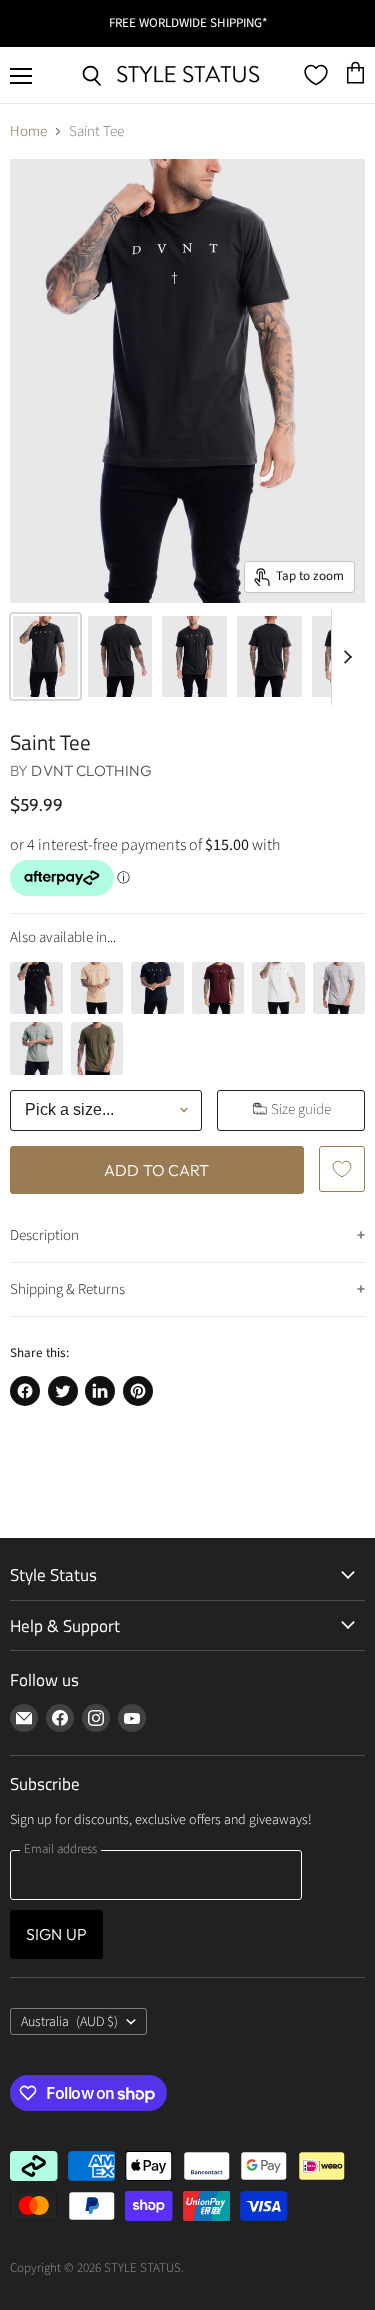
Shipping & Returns (67, 1289)
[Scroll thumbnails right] (347, 657)
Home (28, 131)
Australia (69, 2022)
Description (44, 1235)
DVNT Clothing (91, 770)
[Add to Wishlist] (342, 1169)
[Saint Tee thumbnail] (45, 656)
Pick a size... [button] (69, 1109)
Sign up (56, 1934)
